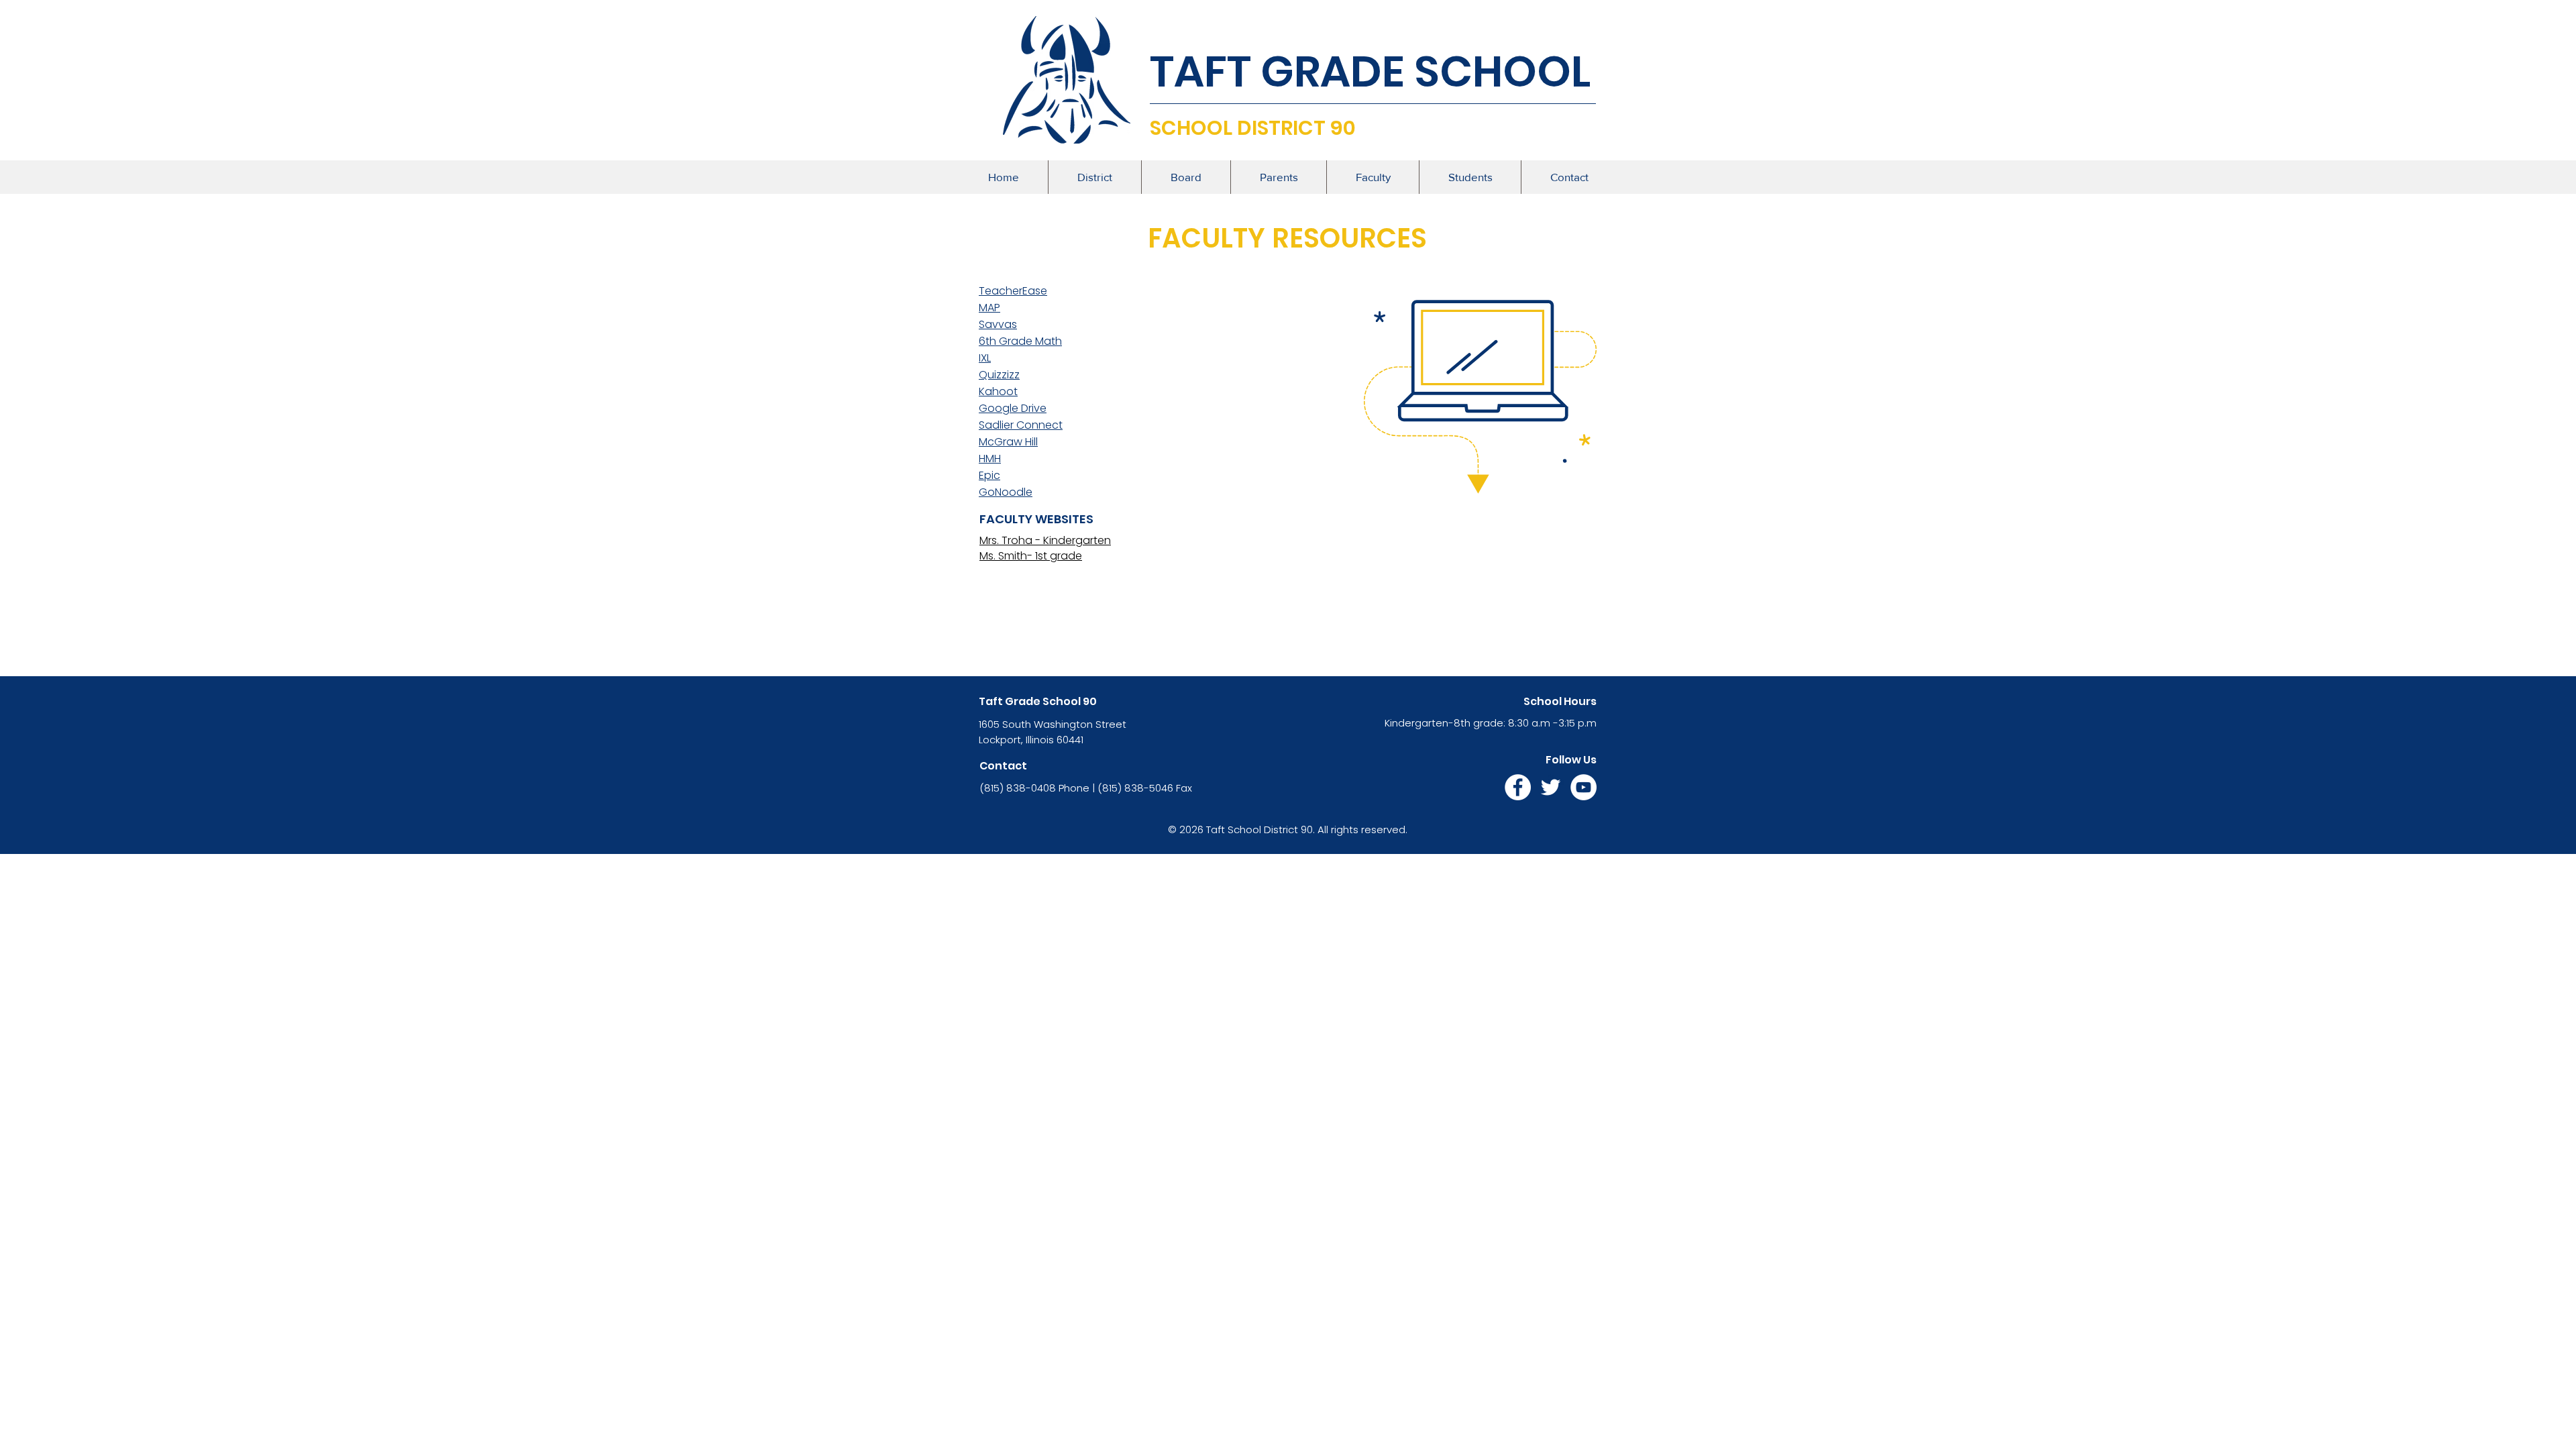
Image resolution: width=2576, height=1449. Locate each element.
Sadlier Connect (1021, 425)
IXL (985, 358)
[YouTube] (1584, 787)
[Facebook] (1518, 787)
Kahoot (998, 391)
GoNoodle (1006, 492)
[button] (1094, 177)
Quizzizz (999, 375)
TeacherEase (1013, 291)
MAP (989, 308)
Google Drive (1013, 408)
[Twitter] (1551, 787)
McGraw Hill (1008, 442)
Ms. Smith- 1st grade (1031, 556)
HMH (990, 459)
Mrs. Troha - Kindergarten (1045, 540)
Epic (989, 475)
